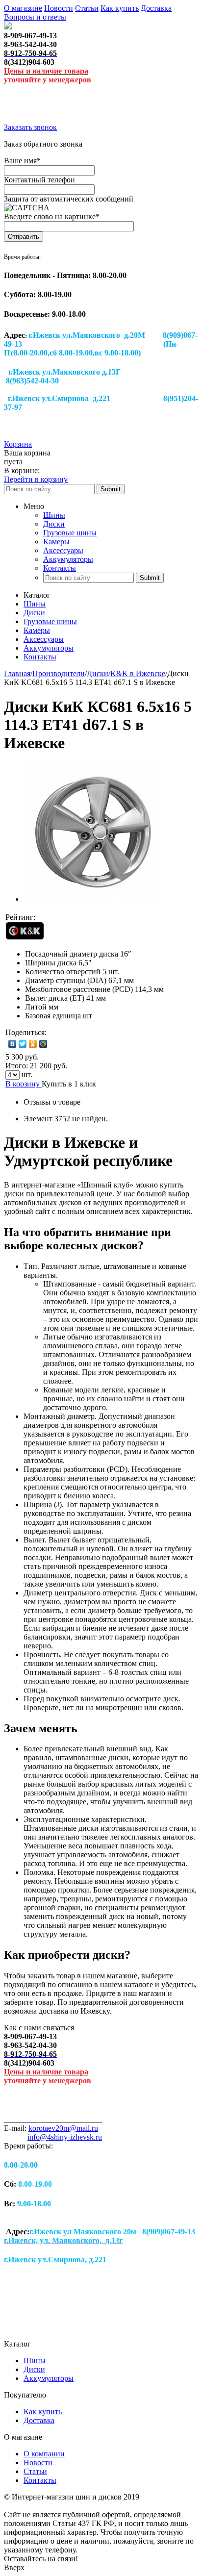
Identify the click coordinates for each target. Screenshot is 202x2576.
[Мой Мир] (43, 1044)
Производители (59, 673)
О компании (44, 2454)
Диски (54, 524)
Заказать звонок (30, 127)
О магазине (23, 8)
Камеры (56, 542)
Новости (59, 8)
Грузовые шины (70, 533)
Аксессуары (63, 550)
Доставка (156, 8)
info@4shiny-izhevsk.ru (65, 2137)
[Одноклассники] (33, 1044)
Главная (17, 673)
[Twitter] (23, 1044)
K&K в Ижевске (138, 673)
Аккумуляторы (68, 559)
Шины (54, 515)
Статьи (87, 8)
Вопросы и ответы (35, 17)
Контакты (60, 568)
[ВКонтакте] (13, 1044)
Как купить (120, 8)
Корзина (18, 444)
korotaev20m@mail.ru (63, 2128)
